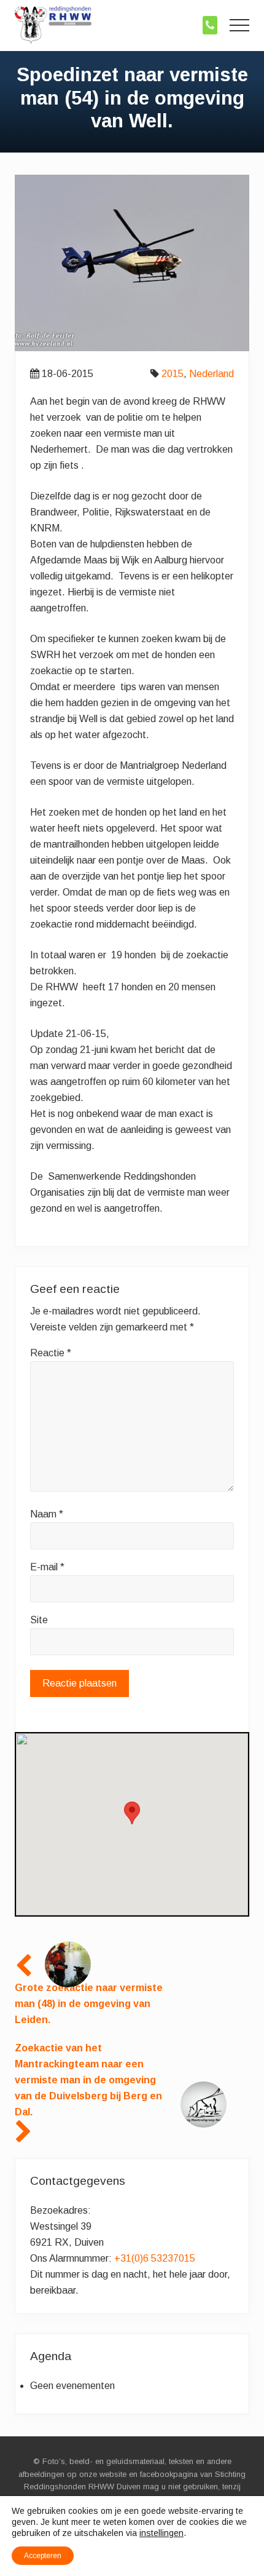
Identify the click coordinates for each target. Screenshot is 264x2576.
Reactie (51, 1353)
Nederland (212, 374)
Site (39, 1620)
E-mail (47, 1567)
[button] (239, 25)
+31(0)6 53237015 (155, 2258)
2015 (173, 374)
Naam (47, 1514)
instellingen (161, 2533)
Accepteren (43, 2556)
